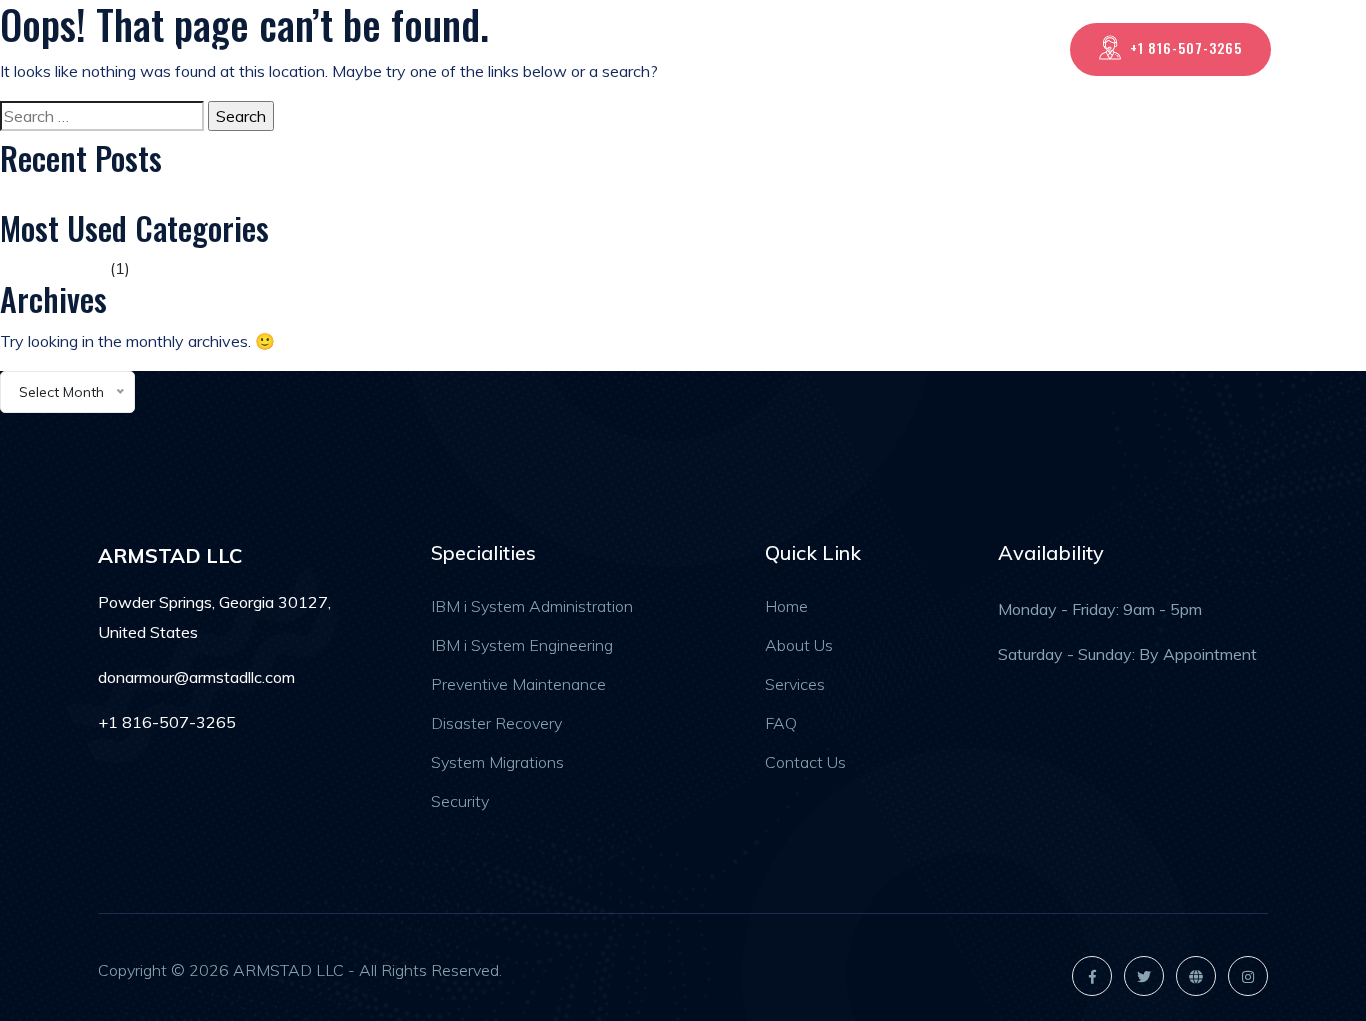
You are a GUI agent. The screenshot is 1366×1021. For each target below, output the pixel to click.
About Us (713, 49)
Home (621, 49)
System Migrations (497, 762)
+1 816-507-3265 (1186, 47)
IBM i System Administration (532, 606)
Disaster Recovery (496, 723)
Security (460, 801)
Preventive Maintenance (518, 684)
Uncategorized (53, 268)
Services (812, 49)
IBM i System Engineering (522, 645)
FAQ (894, 49)
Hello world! (41, 197)
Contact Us (985, 49)
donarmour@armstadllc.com (196, 677)
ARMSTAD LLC (167, 49)
